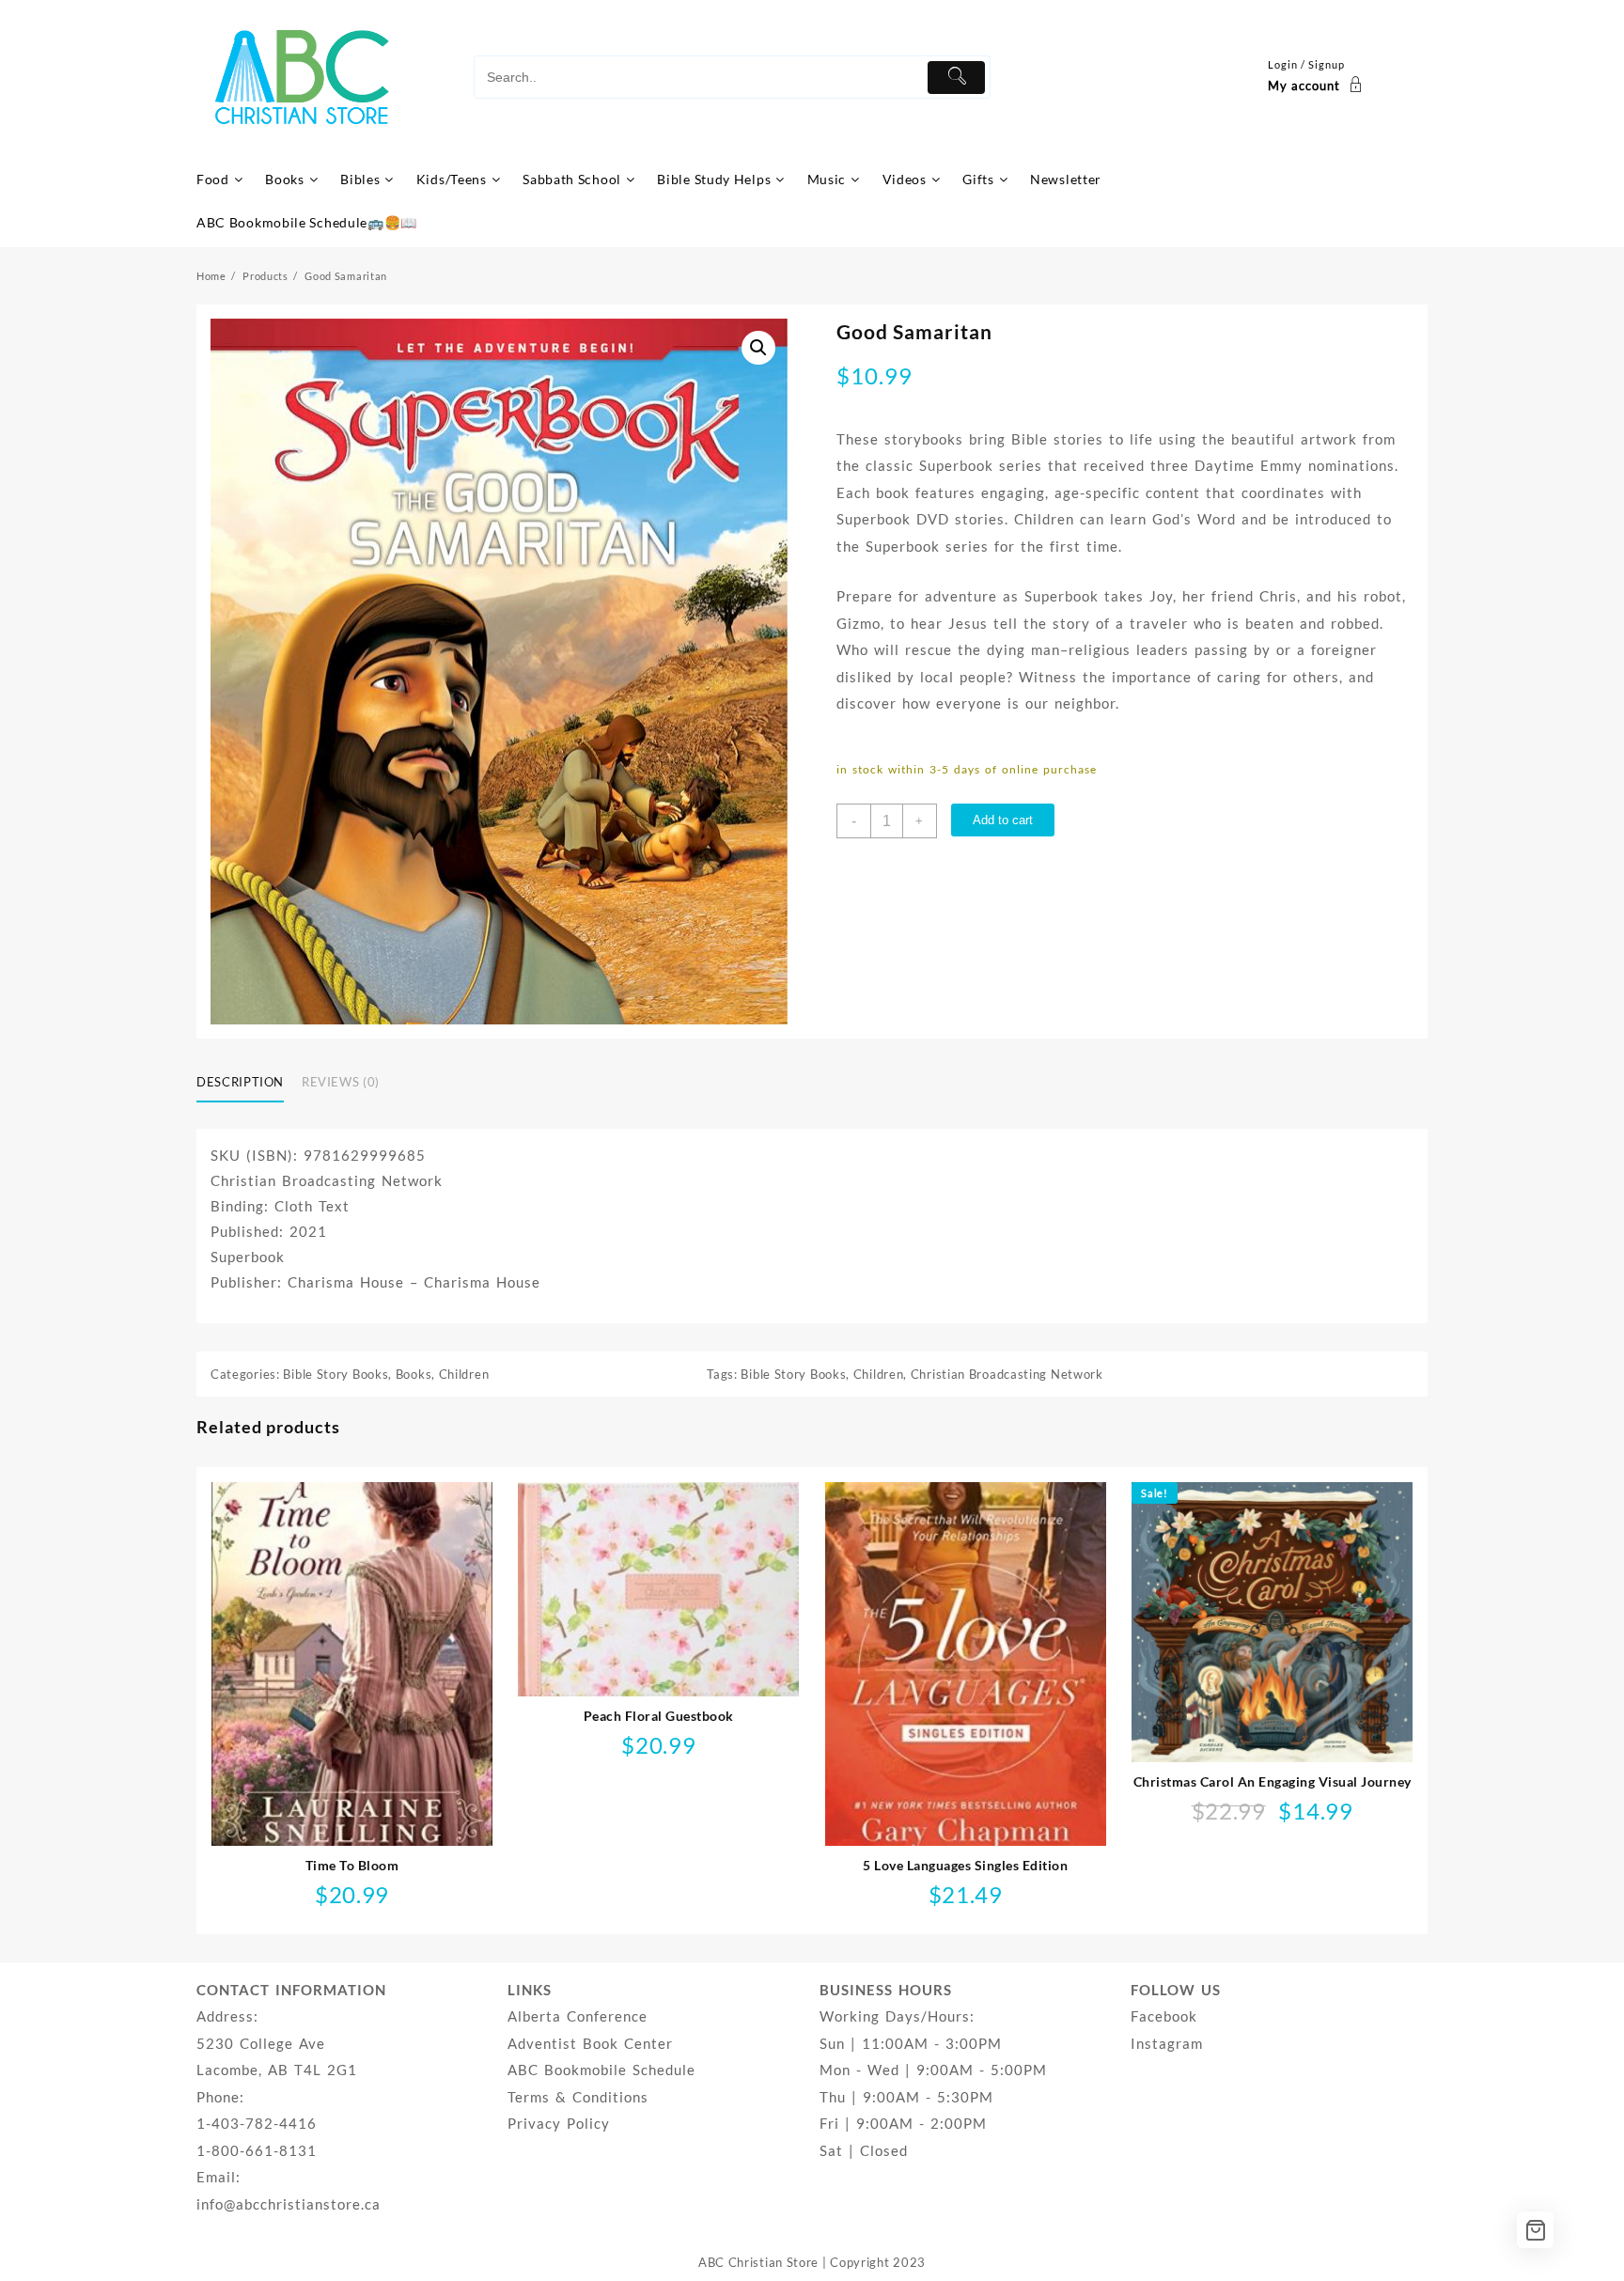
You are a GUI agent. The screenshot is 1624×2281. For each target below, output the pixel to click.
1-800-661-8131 (257, 2150)
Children (464, 1374)
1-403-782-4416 (257, 2123)
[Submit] (956, 78)
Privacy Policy (559, 2123)
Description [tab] (240, 1082)
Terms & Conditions (578, 2097)
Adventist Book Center (590, 2043)
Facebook (1164, 2016)
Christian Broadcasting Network (1007, 1374)
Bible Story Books (336, 1374)
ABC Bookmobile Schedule (601, 2070)
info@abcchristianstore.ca (289, 2204)
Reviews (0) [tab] (341, 1082)
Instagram (1167, 2043)
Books (414, 1374)
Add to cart (1003, 820)
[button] (758, 348)
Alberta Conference (578, 2016)
